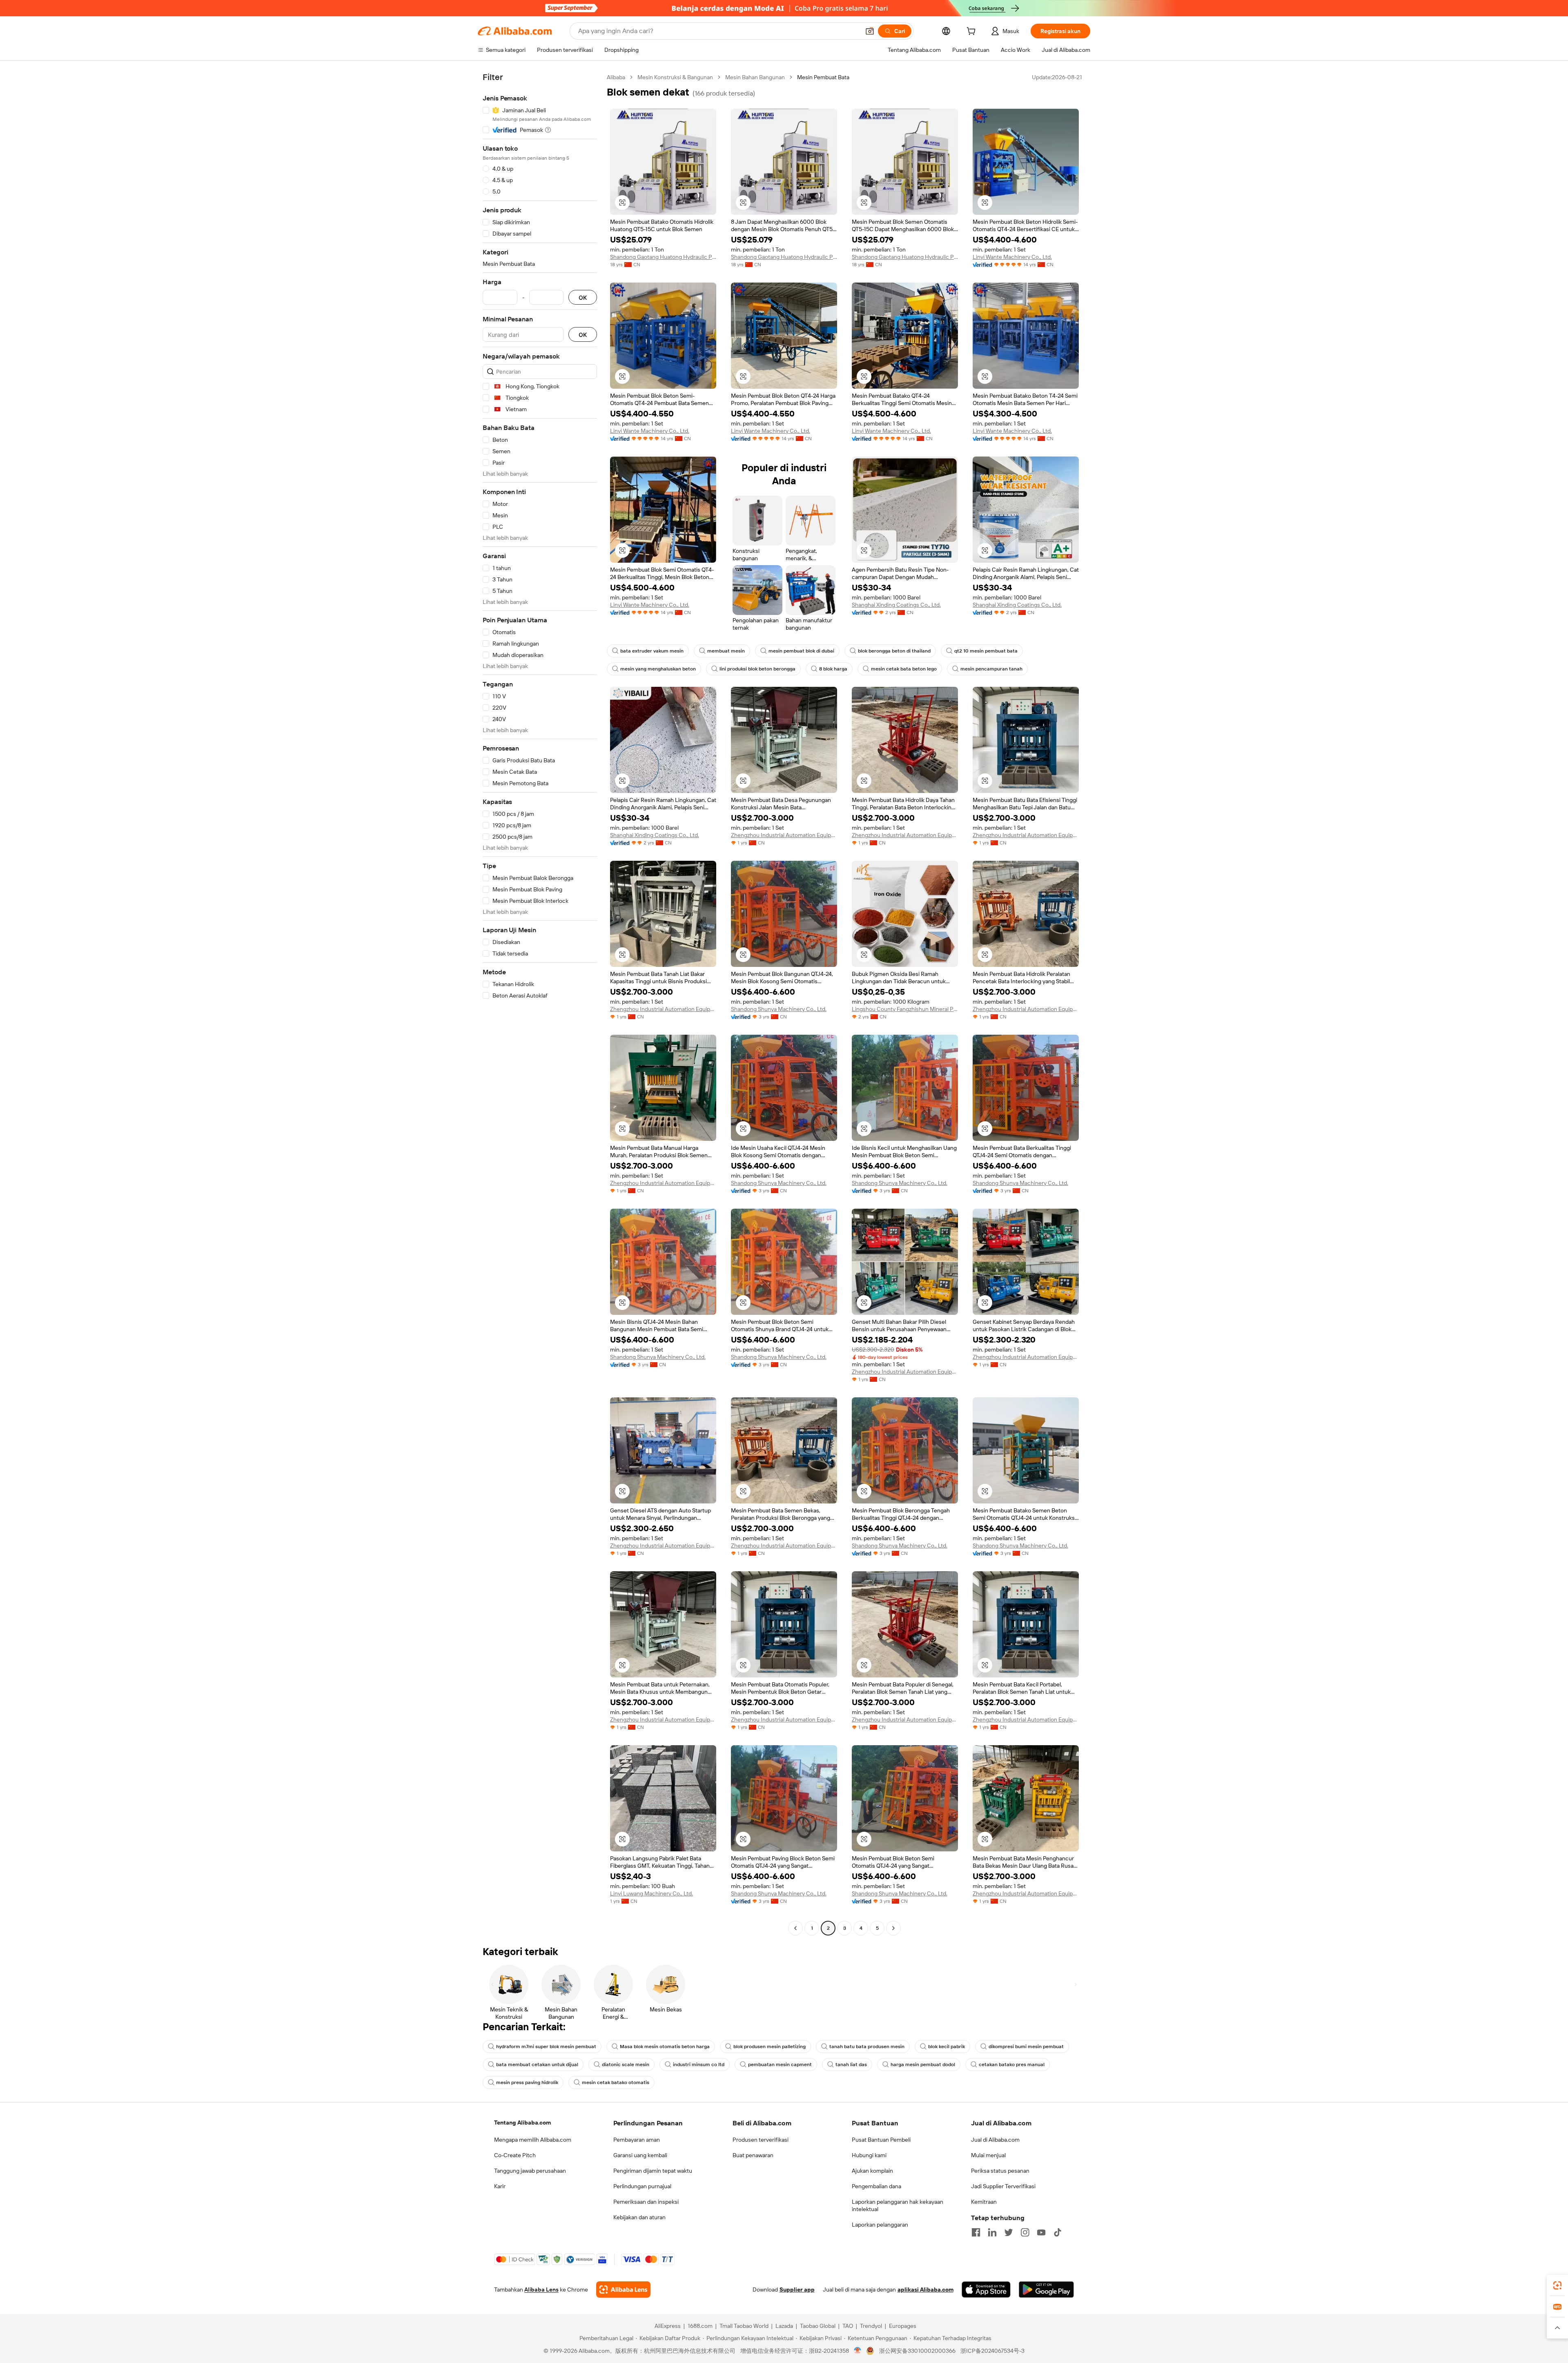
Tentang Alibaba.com (522, 2122)
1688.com (700, 2326)
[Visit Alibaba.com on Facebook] (976, 2232)
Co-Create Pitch (515, 2155)
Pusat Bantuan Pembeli (881, 2140)
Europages (903, 2326)
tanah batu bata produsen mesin (867, 2047)
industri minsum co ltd (699, 2065)
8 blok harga (833, 669)
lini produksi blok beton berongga (757, 669)
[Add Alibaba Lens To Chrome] (623, 2290)
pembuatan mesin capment (780, 2065)
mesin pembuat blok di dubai (801, 651)
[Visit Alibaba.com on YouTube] (1041, 2232)
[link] (1557, 2285)
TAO (848, 2326)
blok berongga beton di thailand (894, 651)
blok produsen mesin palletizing (770, 2047)
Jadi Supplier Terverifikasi (1003, 2186)
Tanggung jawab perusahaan (530, 2171)
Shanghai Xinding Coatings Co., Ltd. (896, 605)
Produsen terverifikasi (761, 2140)
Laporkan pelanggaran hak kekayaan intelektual (898, 2205)
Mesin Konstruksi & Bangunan (675, 77)
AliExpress (668, 2326)
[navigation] (540, 1004)
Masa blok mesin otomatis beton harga (665, 2047)
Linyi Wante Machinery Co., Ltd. (1012, 257)
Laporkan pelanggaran (880, 2225)
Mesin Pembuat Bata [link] (823, 77)
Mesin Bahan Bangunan (755, 77)
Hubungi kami (869, 2155)
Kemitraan (984, 2202)
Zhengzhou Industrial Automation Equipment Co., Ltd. (784, 835)
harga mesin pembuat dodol (923, 2065)
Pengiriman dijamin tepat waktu (653, 2171)
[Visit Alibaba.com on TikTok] (1058, 2232)
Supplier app (797, 2290)
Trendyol (871, 2326)
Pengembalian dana (876, 2186)
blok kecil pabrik (947, 2047)
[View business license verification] (858, 2351)
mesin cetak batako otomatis (616, 2082)
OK (583, 297)
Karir (500, 2186)
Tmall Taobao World (744, 2326)
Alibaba (616, 77)
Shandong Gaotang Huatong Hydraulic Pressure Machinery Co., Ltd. (663, 257)
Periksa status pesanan (1000, 2171)
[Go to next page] (893, 1928)
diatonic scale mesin (626, 2065)
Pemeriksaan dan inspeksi (646, 2202)
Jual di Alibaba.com (995, 2140)
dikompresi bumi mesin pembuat (1026, 2047)
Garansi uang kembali (640, 2155)
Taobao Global (818, 2326)
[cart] (973, 32)
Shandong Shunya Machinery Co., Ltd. (779, 1009)
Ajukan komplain (872, 2171)
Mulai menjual (988, 2155)
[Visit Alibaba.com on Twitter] (1009, 2232)
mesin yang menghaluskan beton (658, 669)
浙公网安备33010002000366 (917, 2351)
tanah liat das (851, 2065)
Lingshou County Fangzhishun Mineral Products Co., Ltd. (905, 1009)
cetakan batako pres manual (1012, 2065)
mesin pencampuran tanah (991, 669)
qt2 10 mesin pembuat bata (986, 651)
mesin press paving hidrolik (527, 2082)
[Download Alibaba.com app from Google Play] (1046, 2290)
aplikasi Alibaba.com (925, 2290)
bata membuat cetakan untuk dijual (537, 2065)
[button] (870, 31)
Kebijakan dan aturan (639, 2217)
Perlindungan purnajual (642, 2186)
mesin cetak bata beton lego (904, 669)
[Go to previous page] (795, 1928)
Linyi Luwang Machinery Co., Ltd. (651, 1893)
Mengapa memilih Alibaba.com (533, 2140)
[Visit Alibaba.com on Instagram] (1025, 2232)
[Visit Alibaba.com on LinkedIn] (992, 2232)
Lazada (784, 2326)
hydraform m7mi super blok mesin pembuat (546, 2047)
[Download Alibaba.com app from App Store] (986, 2290)
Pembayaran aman (637, 2140)
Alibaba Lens (541, 2290)
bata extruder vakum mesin (652, 651)
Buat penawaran (753, 2155)
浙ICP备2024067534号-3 (992, 2351)
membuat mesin (726, 651)
